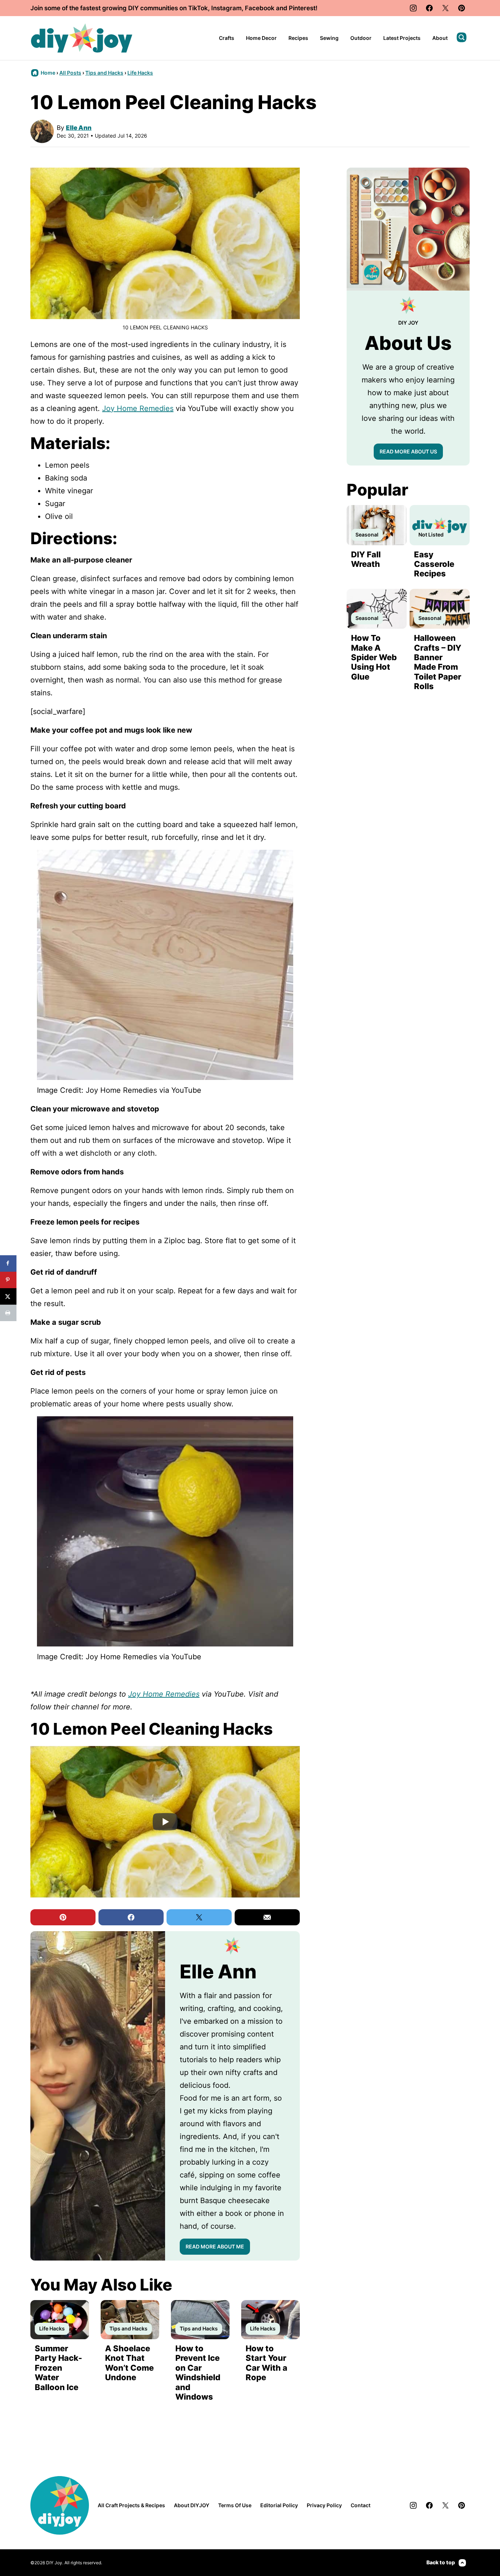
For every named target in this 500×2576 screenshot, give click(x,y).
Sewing (329, 38)
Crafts (227, 38)
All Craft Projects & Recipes (131, 2505)
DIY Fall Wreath (366, 559)
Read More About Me (215, 2246)
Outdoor (361, 38)
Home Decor (261, 38)
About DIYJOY (192, 2505)
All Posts (70, 73)
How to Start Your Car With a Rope (266, 2363)
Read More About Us (408, 451)
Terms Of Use (235, 2505)
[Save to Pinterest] (8, 1280)
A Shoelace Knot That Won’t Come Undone (129, 2363)
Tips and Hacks (104, 73)
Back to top (441, 2562)
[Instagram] (413, 8)
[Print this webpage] (8, 1313)
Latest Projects (402, 38)
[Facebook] (429, 8)
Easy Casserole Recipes (434, 564)
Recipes (298, 38)
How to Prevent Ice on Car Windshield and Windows (198, 2373)
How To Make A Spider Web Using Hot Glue (374, 657)
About (440, 38)
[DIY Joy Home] (82, 38)
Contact (361, 2505)
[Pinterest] (462, 8)
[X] (445, 8)
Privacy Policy (324, 2505)
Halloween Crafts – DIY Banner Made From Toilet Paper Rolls (438, 662)
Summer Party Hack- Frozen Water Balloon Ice (58, 2368)
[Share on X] (8, 1296)
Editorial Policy (279, 2505)
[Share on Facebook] (8, 1263)
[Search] (462, 37)
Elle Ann (79, 128)
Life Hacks (140, 73)
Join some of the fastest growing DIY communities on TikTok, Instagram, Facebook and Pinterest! (174, 8)
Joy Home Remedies (138, 408)
